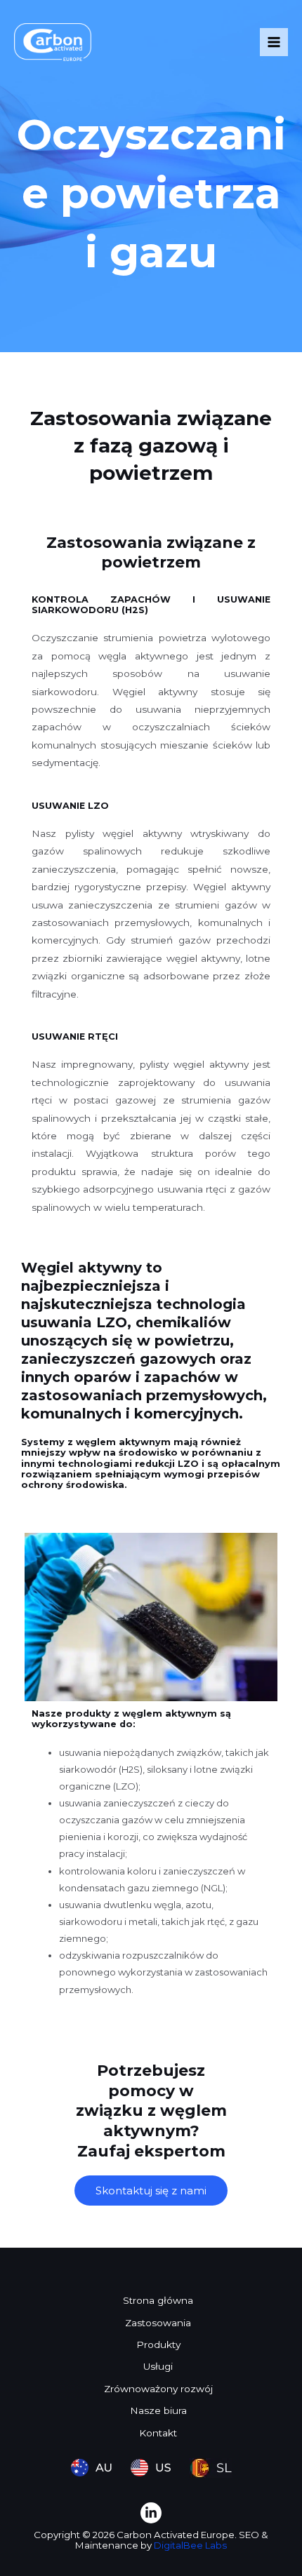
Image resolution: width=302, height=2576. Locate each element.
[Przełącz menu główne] (274, 42)
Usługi (158, 2366)
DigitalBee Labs (190, 2545)
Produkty (158, 2344)
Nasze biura (158, 2410)
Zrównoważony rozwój (158, 2389)
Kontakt (158, 2433)
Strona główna (158, 2300)
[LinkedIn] (151, 2513)
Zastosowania (158, 2323)
